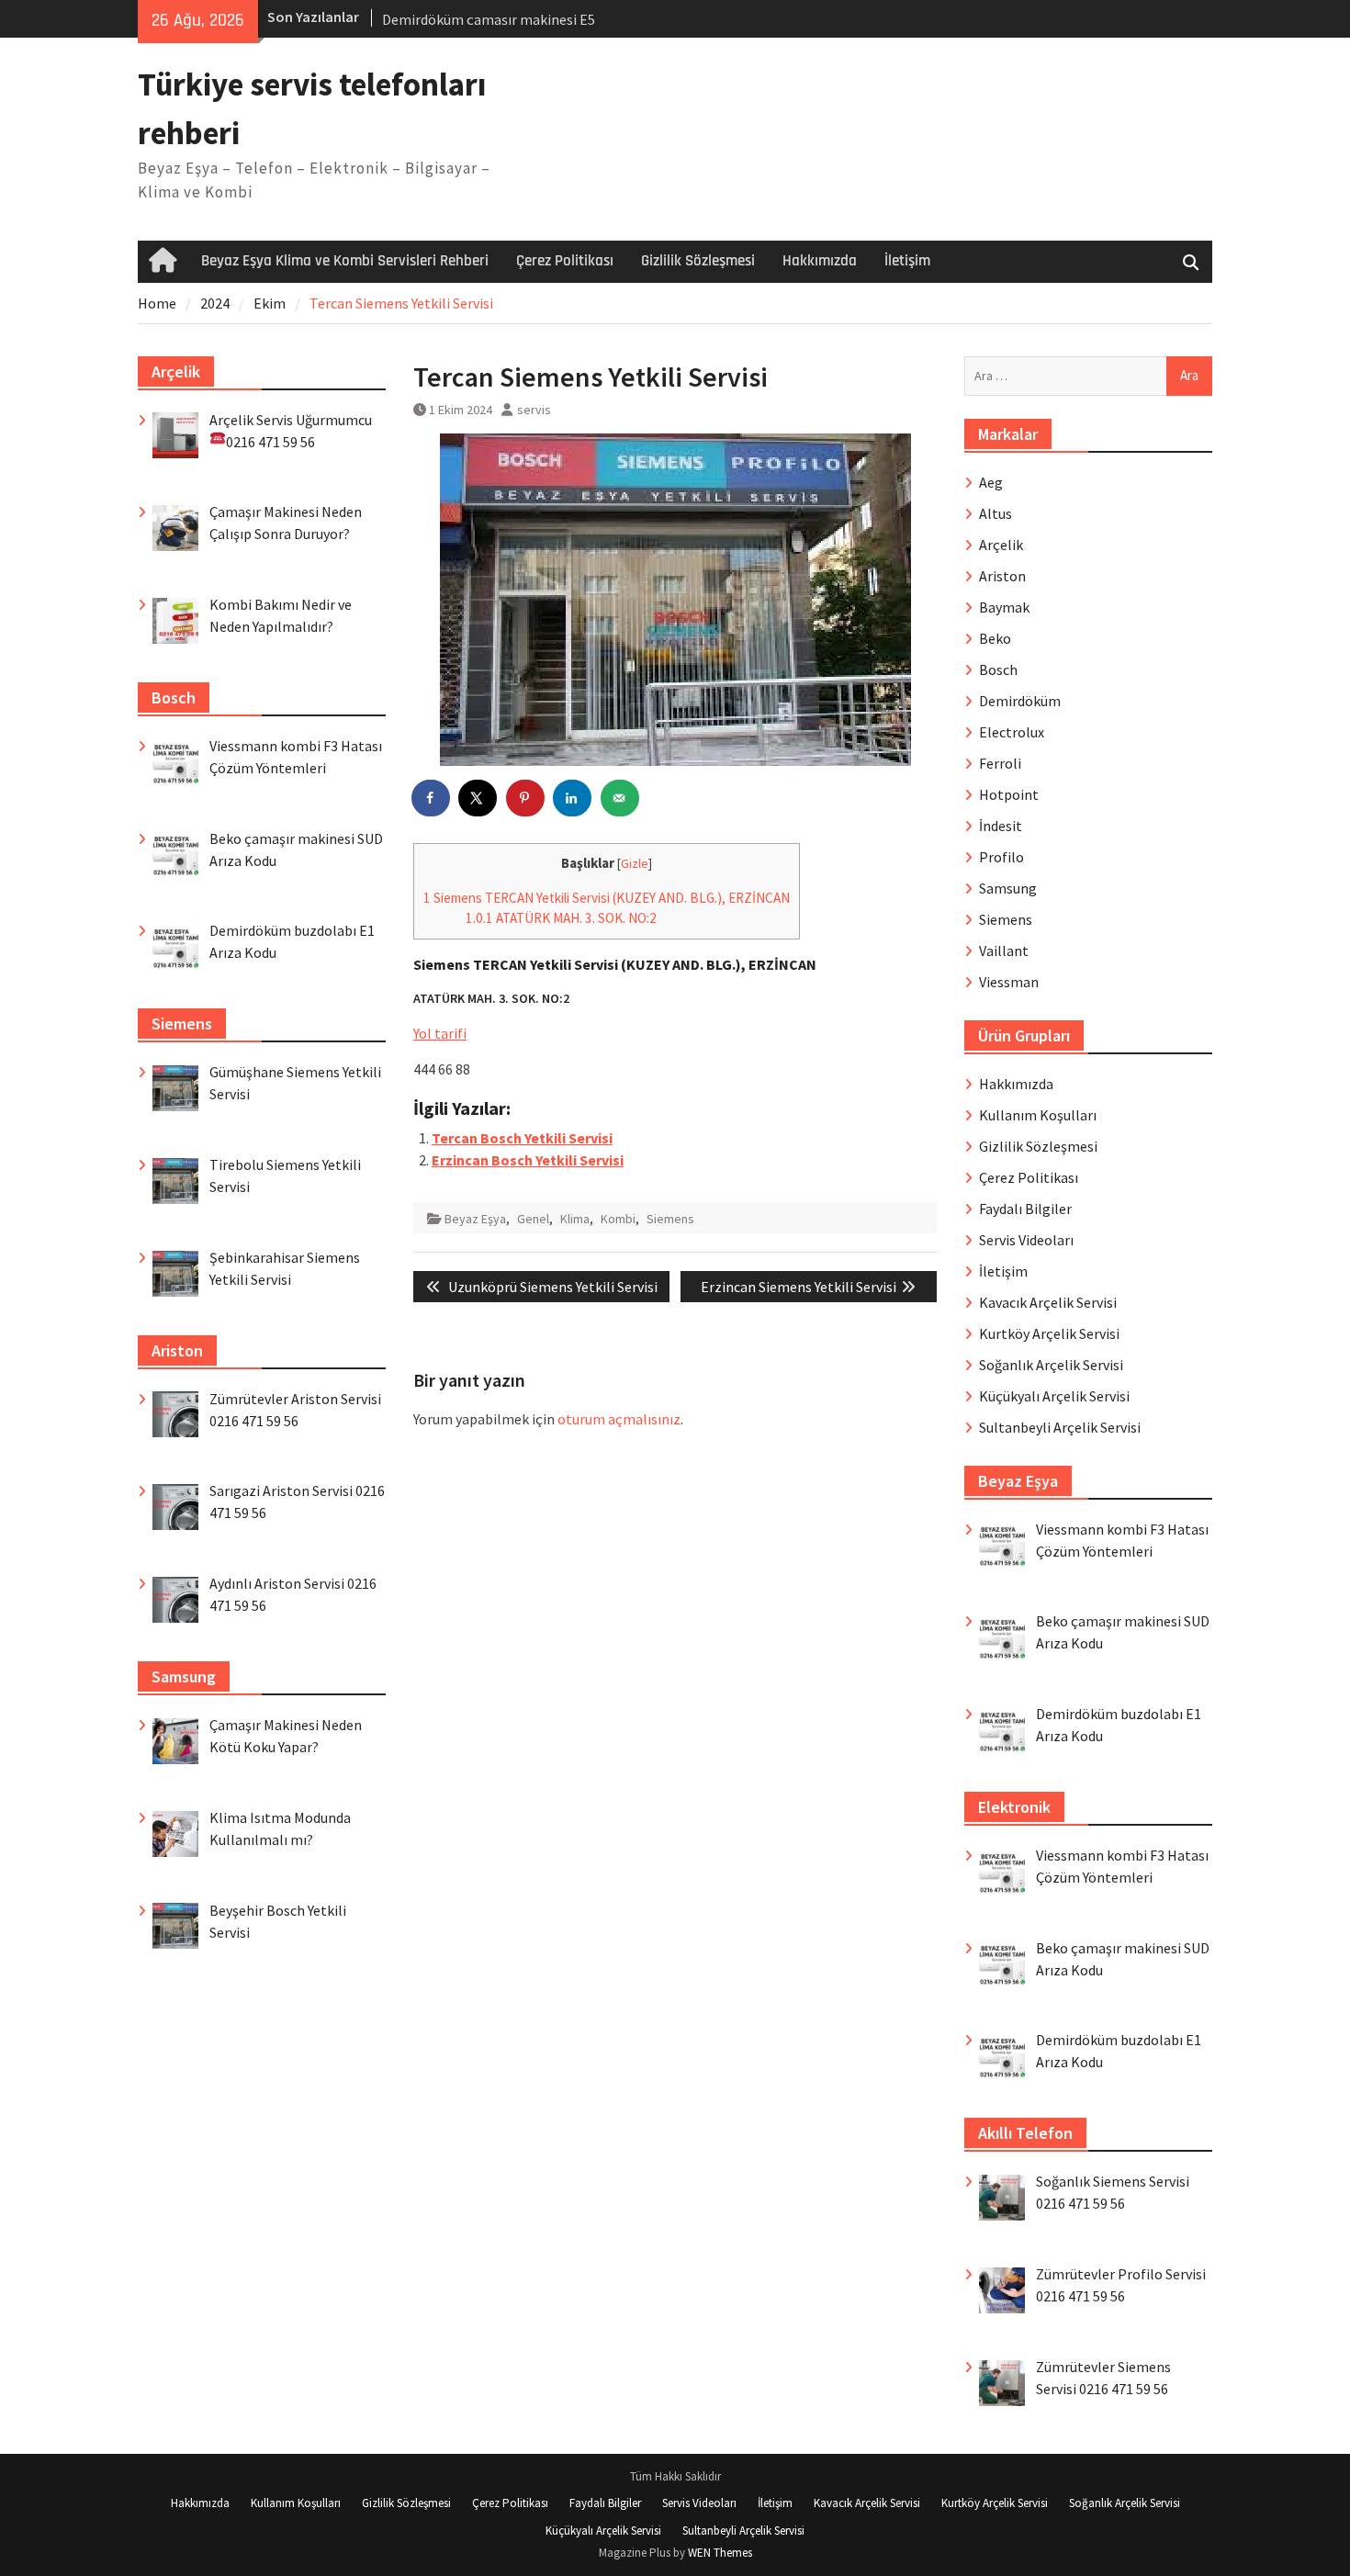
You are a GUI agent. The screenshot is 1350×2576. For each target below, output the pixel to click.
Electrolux (1012, 732)
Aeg (991, 482)
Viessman (1009, 982)
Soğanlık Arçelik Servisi (1051, 1365)
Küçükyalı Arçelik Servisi (1054, 1396)
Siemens (670, 1219)
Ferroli (1000, 763)
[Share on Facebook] (432, 798)
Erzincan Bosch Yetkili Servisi (528, 1160)
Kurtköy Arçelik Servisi (1049, 1333)
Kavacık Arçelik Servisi (1048, 1302)
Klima (575, 1219)
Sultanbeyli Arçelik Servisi (1060, 1427)
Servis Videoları (1026, 1240)
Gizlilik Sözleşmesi (698, 261)
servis (534, 410)
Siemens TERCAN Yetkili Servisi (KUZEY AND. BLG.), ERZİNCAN (607, 898)
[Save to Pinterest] (526, 798)
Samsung (1008, 888)
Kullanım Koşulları (1038, 1115)
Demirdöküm (1020, 701)
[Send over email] (621, 798)
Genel (533, 1219)
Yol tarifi (440, 1033)
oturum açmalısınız (619, 1419)
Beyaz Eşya (475, 1219)
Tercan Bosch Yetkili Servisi (522, 1138)
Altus (996, 513)
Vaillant (1004, 951)
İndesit (1001, 826)
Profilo (1001, 857)
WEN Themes (720, 2553)
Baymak (1004, 607)
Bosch (998, 669)
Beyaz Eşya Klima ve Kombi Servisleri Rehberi (345, 261)
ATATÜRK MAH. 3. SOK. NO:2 (561, 918)
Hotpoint (1009, 794)
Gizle (635, 864)
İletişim (907, 261)
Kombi (618, 1219)
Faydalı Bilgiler (1025, 1209)
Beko (995, 638)
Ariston (1002, 576)
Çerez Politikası (565, 261)
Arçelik (1001, 545)
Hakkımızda (820, 261)
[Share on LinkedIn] (573, 798)
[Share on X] (478, 798)
